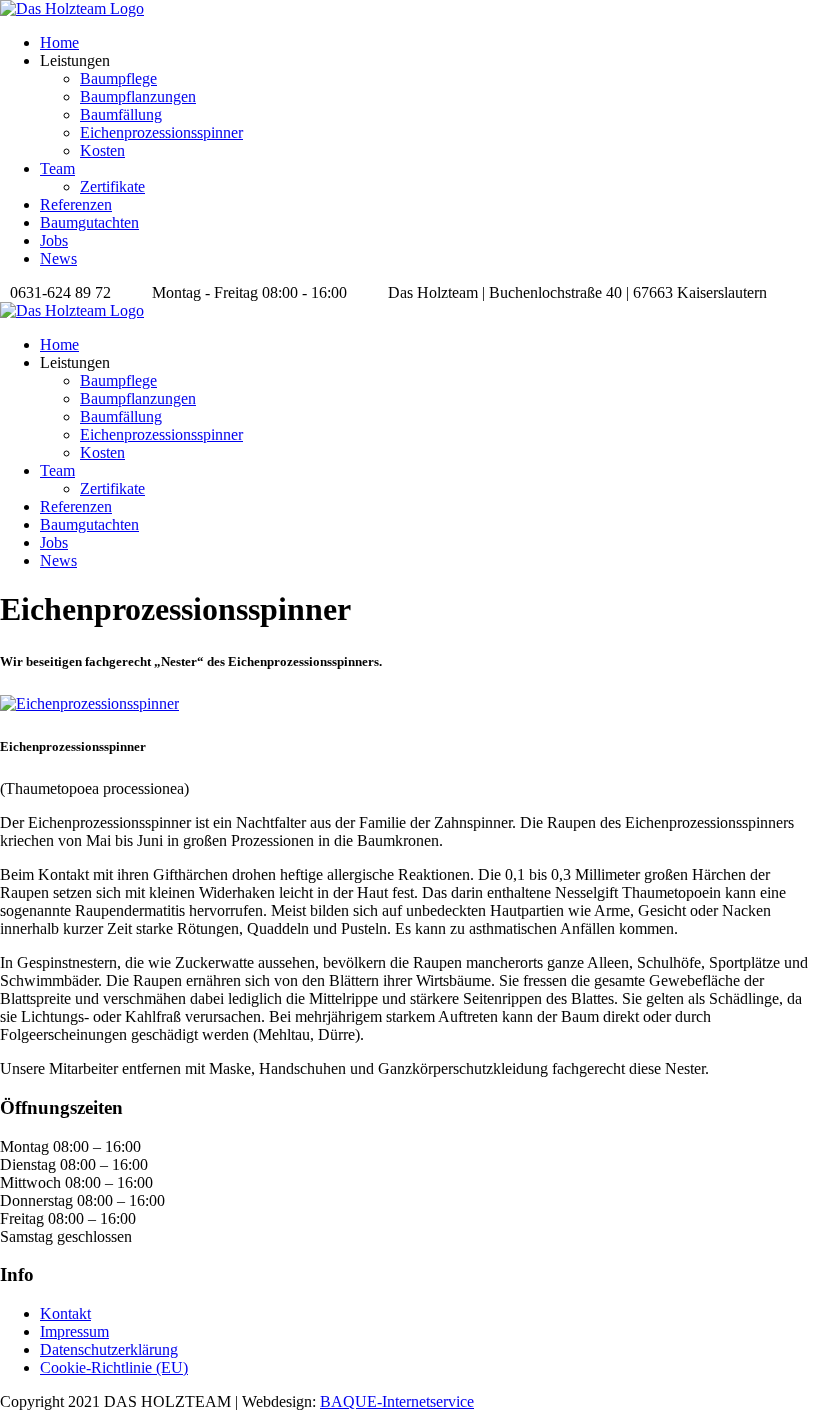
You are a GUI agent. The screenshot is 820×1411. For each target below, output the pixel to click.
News (58, 258)
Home (59, 42)
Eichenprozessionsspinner (161, 132)
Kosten (102, 150)
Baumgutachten (89, 222)
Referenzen (76, 204)
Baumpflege (118, 78)
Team (57, 168)
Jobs (54, 240)
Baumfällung (121, 114)
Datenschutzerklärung (109, 1349)
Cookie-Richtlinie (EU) (114, 1367)
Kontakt (65, 1313)
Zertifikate (112, 186)
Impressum (74, 1331)
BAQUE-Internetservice (397, 1401)
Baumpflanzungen (138, 96)
